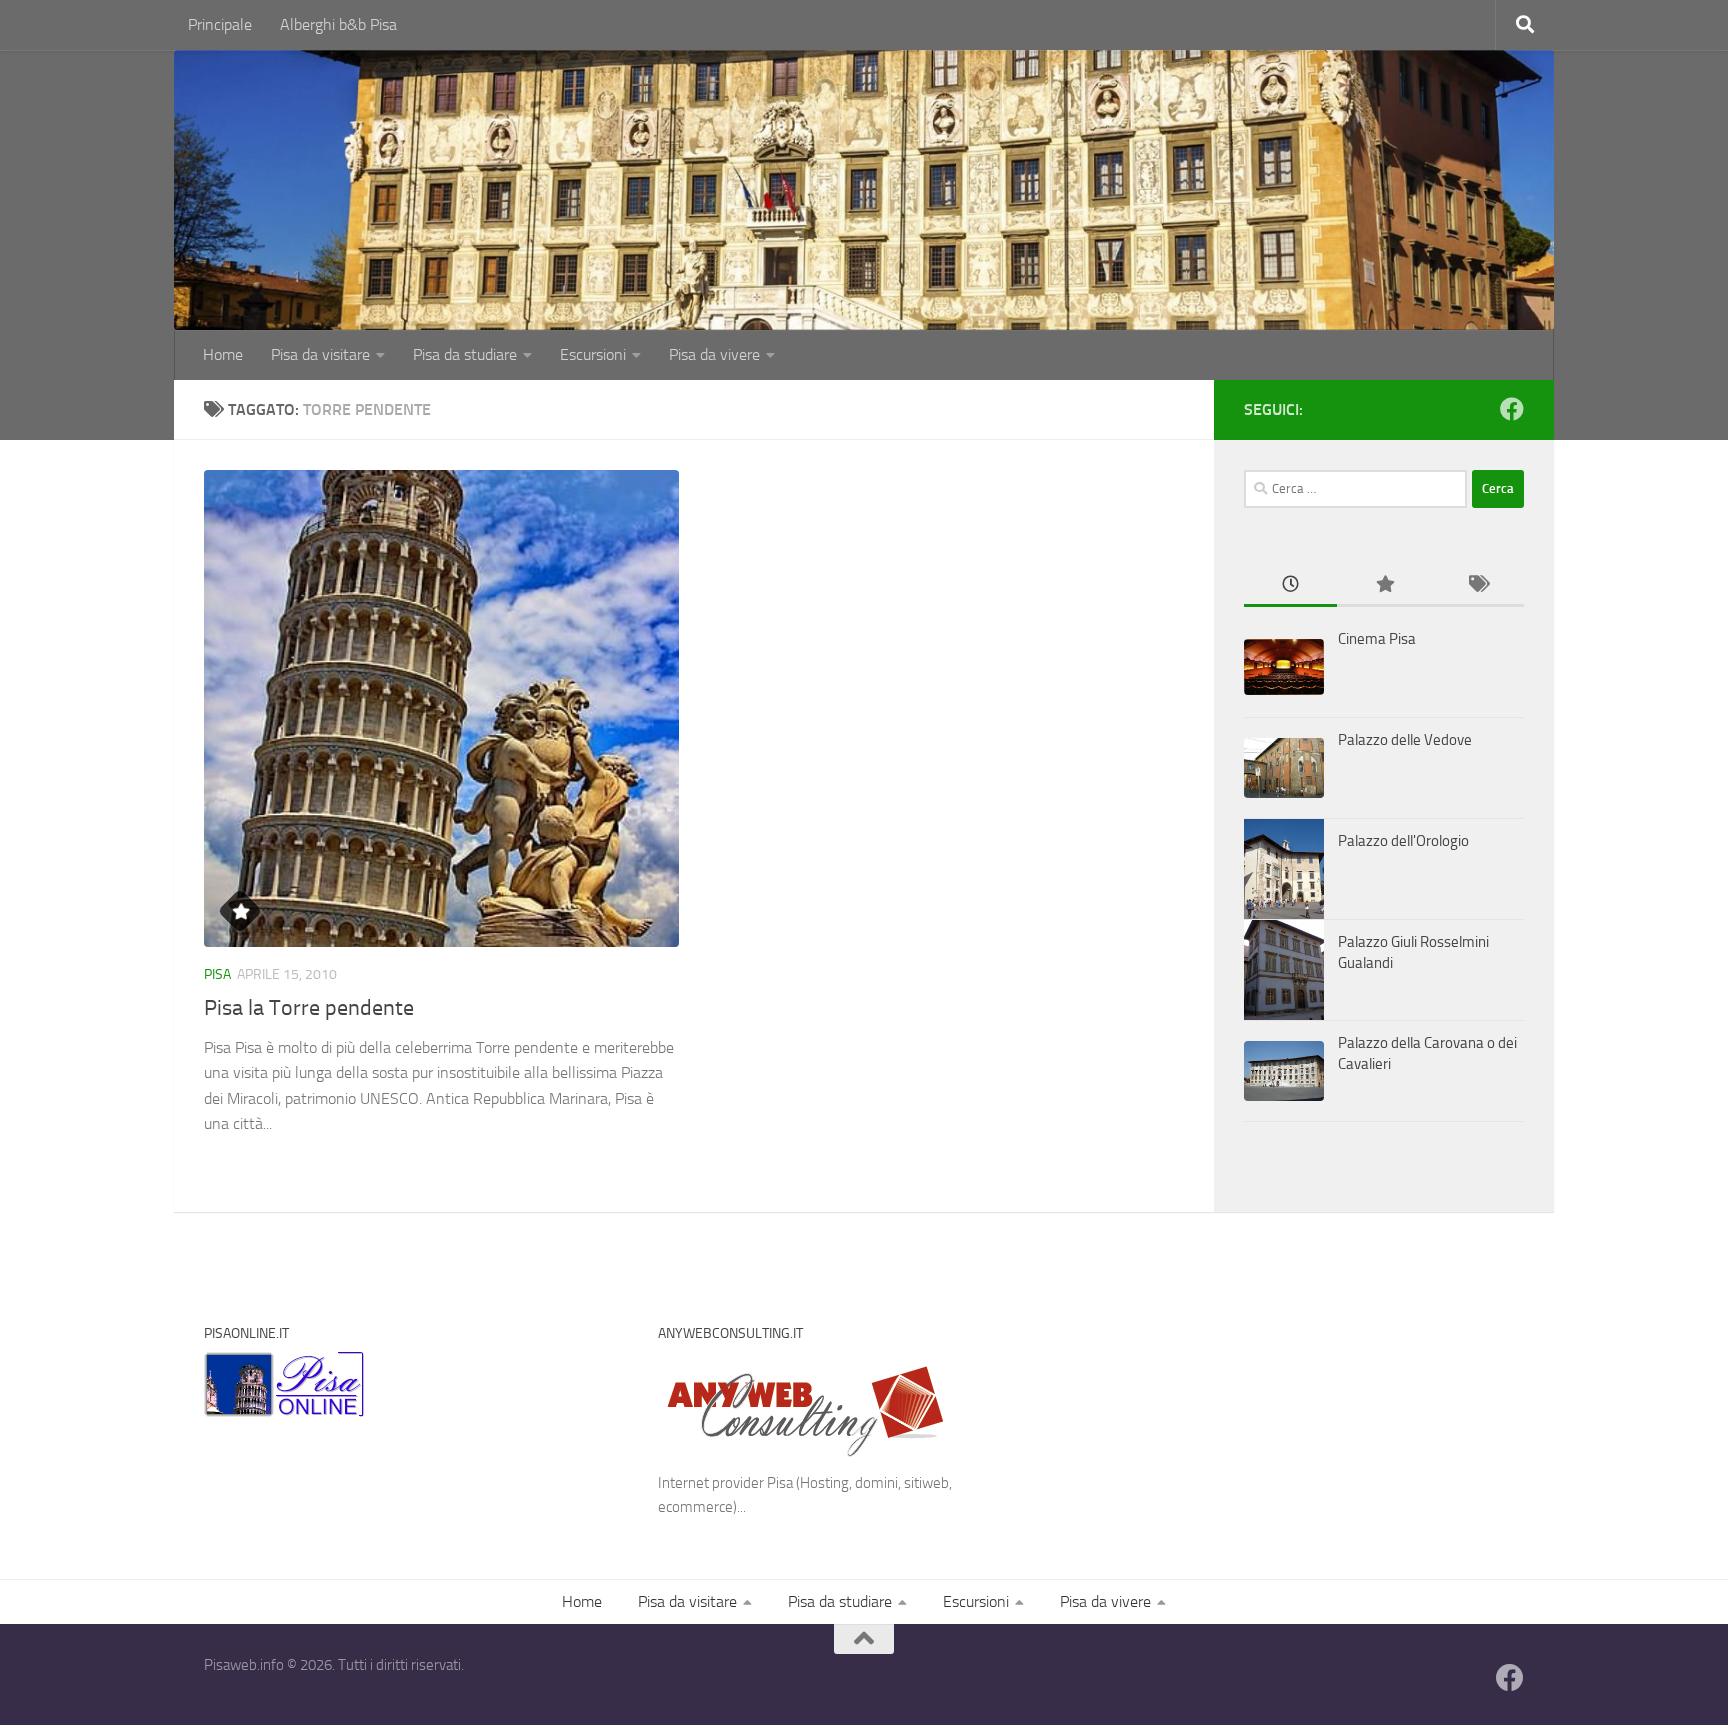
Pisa (217, 974)
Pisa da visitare (320, 354)
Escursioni (593, 354)
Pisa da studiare (465, 354)
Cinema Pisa (1377, 639)
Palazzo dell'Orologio (1403, 841)
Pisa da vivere (714, 354)
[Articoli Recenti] (1290, 585)
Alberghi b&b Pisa (338, 24)
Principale (220, 24)
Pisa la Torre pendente (309, 1008)
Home (223, 354)
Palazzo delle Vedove (1405, 740)
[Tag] (1477, 585)
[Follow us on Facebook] (1512, 409)
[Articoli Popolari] (1383, 585)
